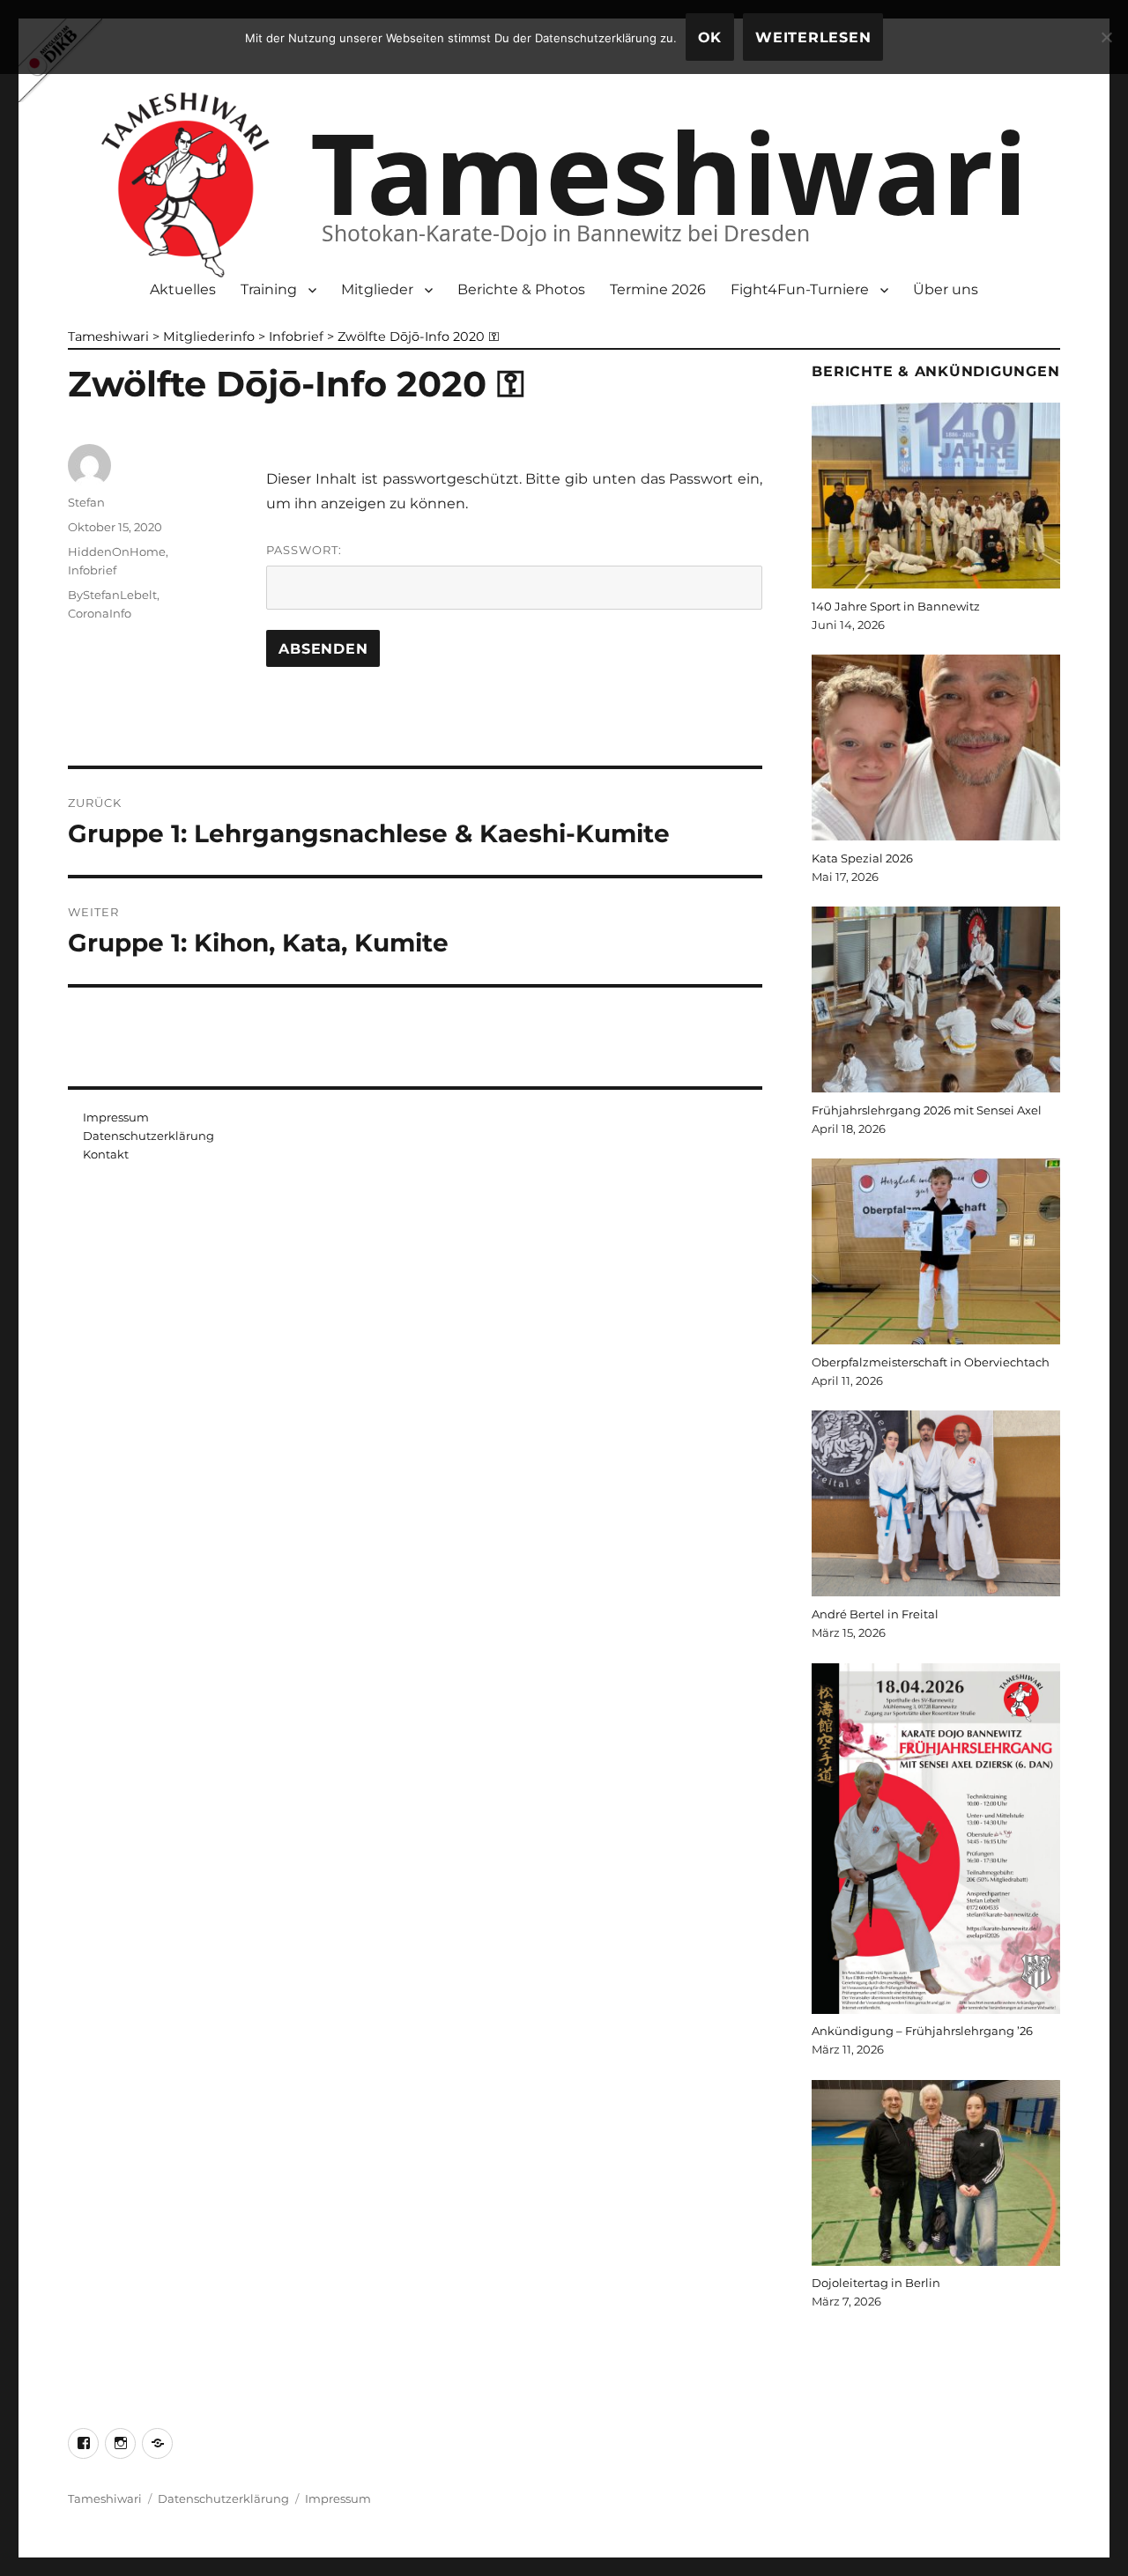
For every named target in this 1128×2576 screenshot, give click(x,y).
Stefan (86, 502)
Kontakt (106, 1154)
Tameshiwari (669, 171)
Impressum (116, 1117)
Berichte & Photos (521, 289)
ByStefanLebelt (112, 595)
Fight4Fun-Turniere (800, 289)
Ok (710, 37)
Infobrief (92, 570)
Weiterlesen (813, 37)
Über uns (946, 289)
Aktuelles (183, 289)
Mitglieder (377, 289)
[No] (1106, 37)
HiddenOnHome (117, 551)
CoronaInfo (100, 613)
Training (269, 289)
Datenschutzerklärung (148, 1136)
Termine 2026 (658, 289)
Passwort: (304, 550)
